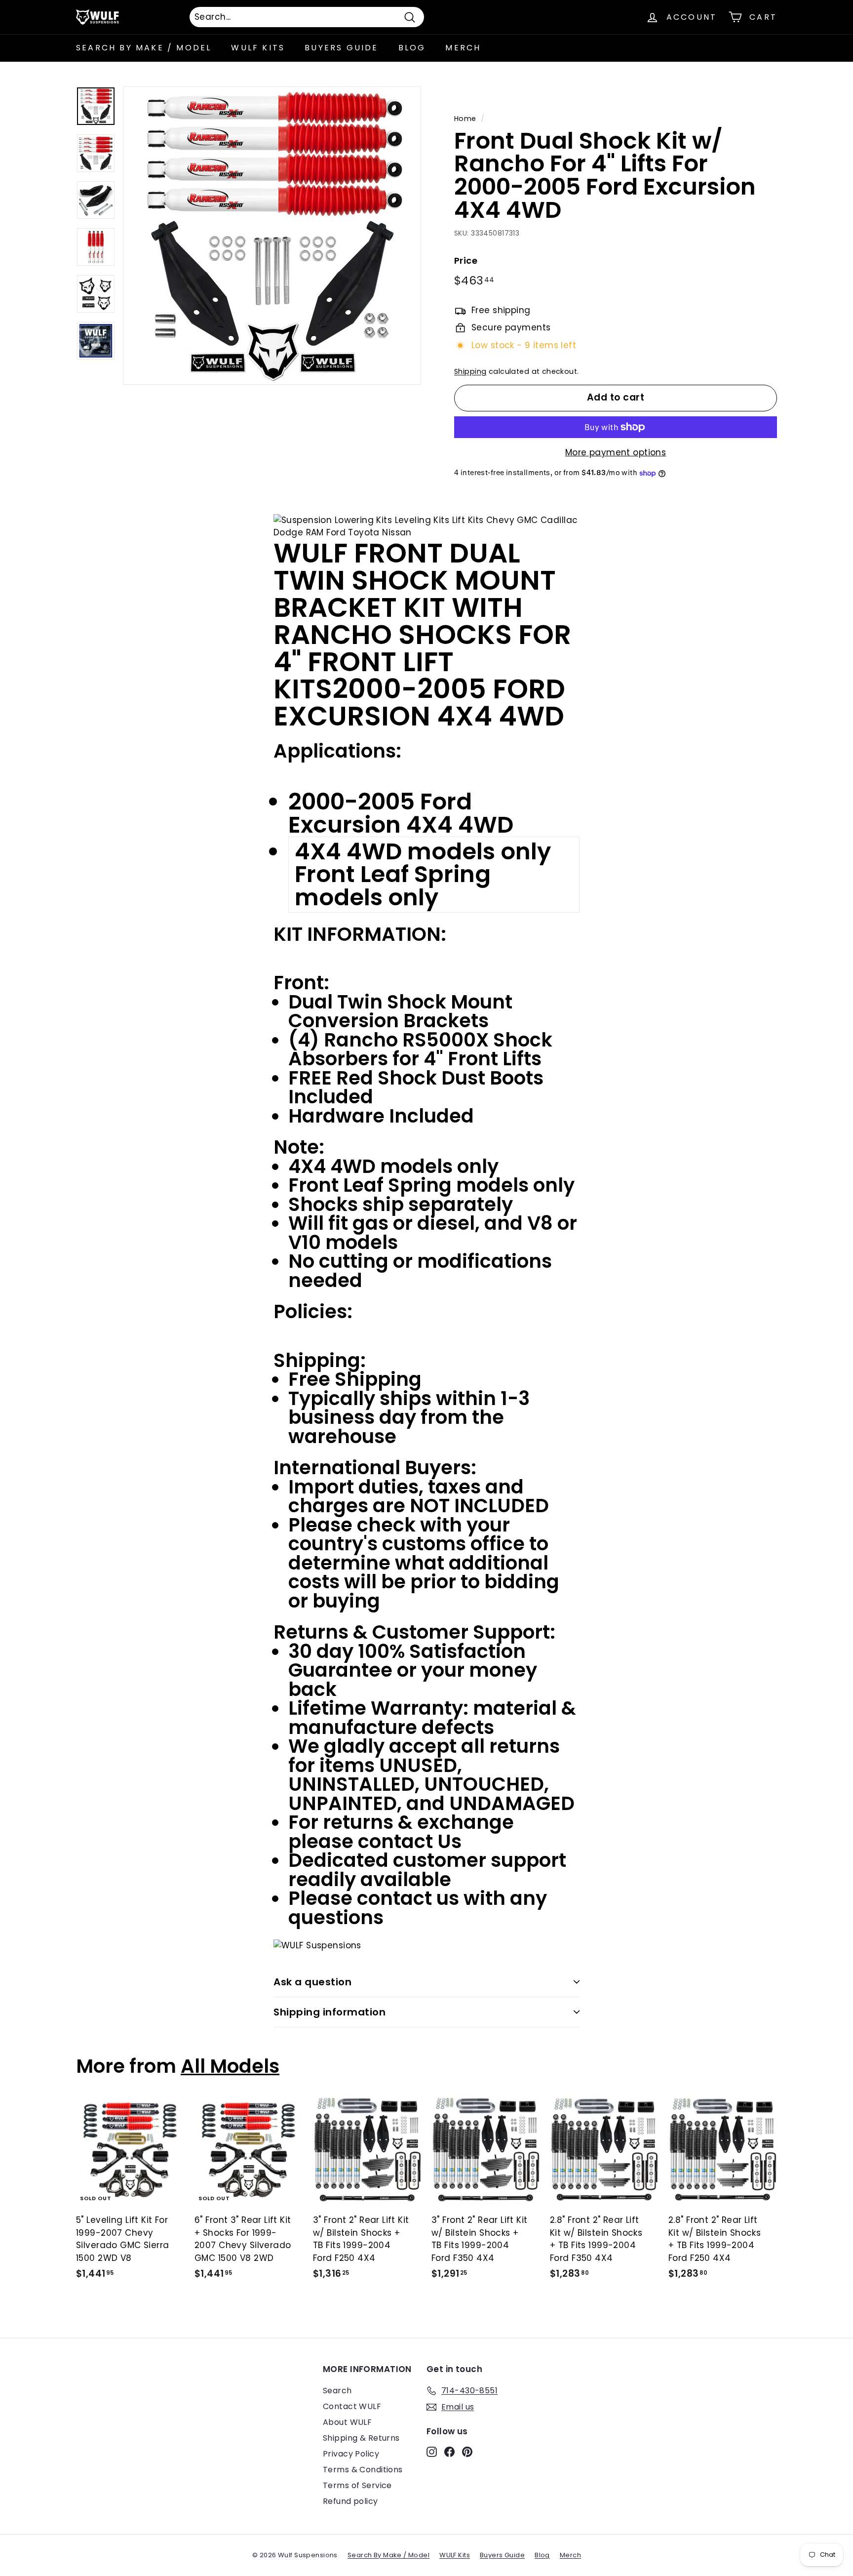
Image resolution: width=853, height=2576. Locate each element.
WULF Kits (258, 48)
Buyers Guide (341, 48)
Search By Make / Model (144, 48)
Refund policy (350, 2501)
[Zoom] (272, 236)
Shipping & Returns (361, 2438)
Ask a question (312, 1982)
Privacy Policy (351, 2454)
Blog (412, 48)
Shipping (470, 371)
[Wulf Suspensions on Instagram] (432, 2452)
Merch (463, 48)
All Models (230, 2066)
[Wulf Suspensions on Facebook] (449, 2452)
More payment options (616, 452)
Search (337, 2391)
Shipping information (330, 2012)
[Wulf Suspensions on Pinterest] (467, 2452)
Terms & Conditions (363, 2470)
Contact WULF (352, 2406)
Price (466, 261)
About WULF (347, 2422)
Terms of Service (357, 2485)
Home (465, 119)
